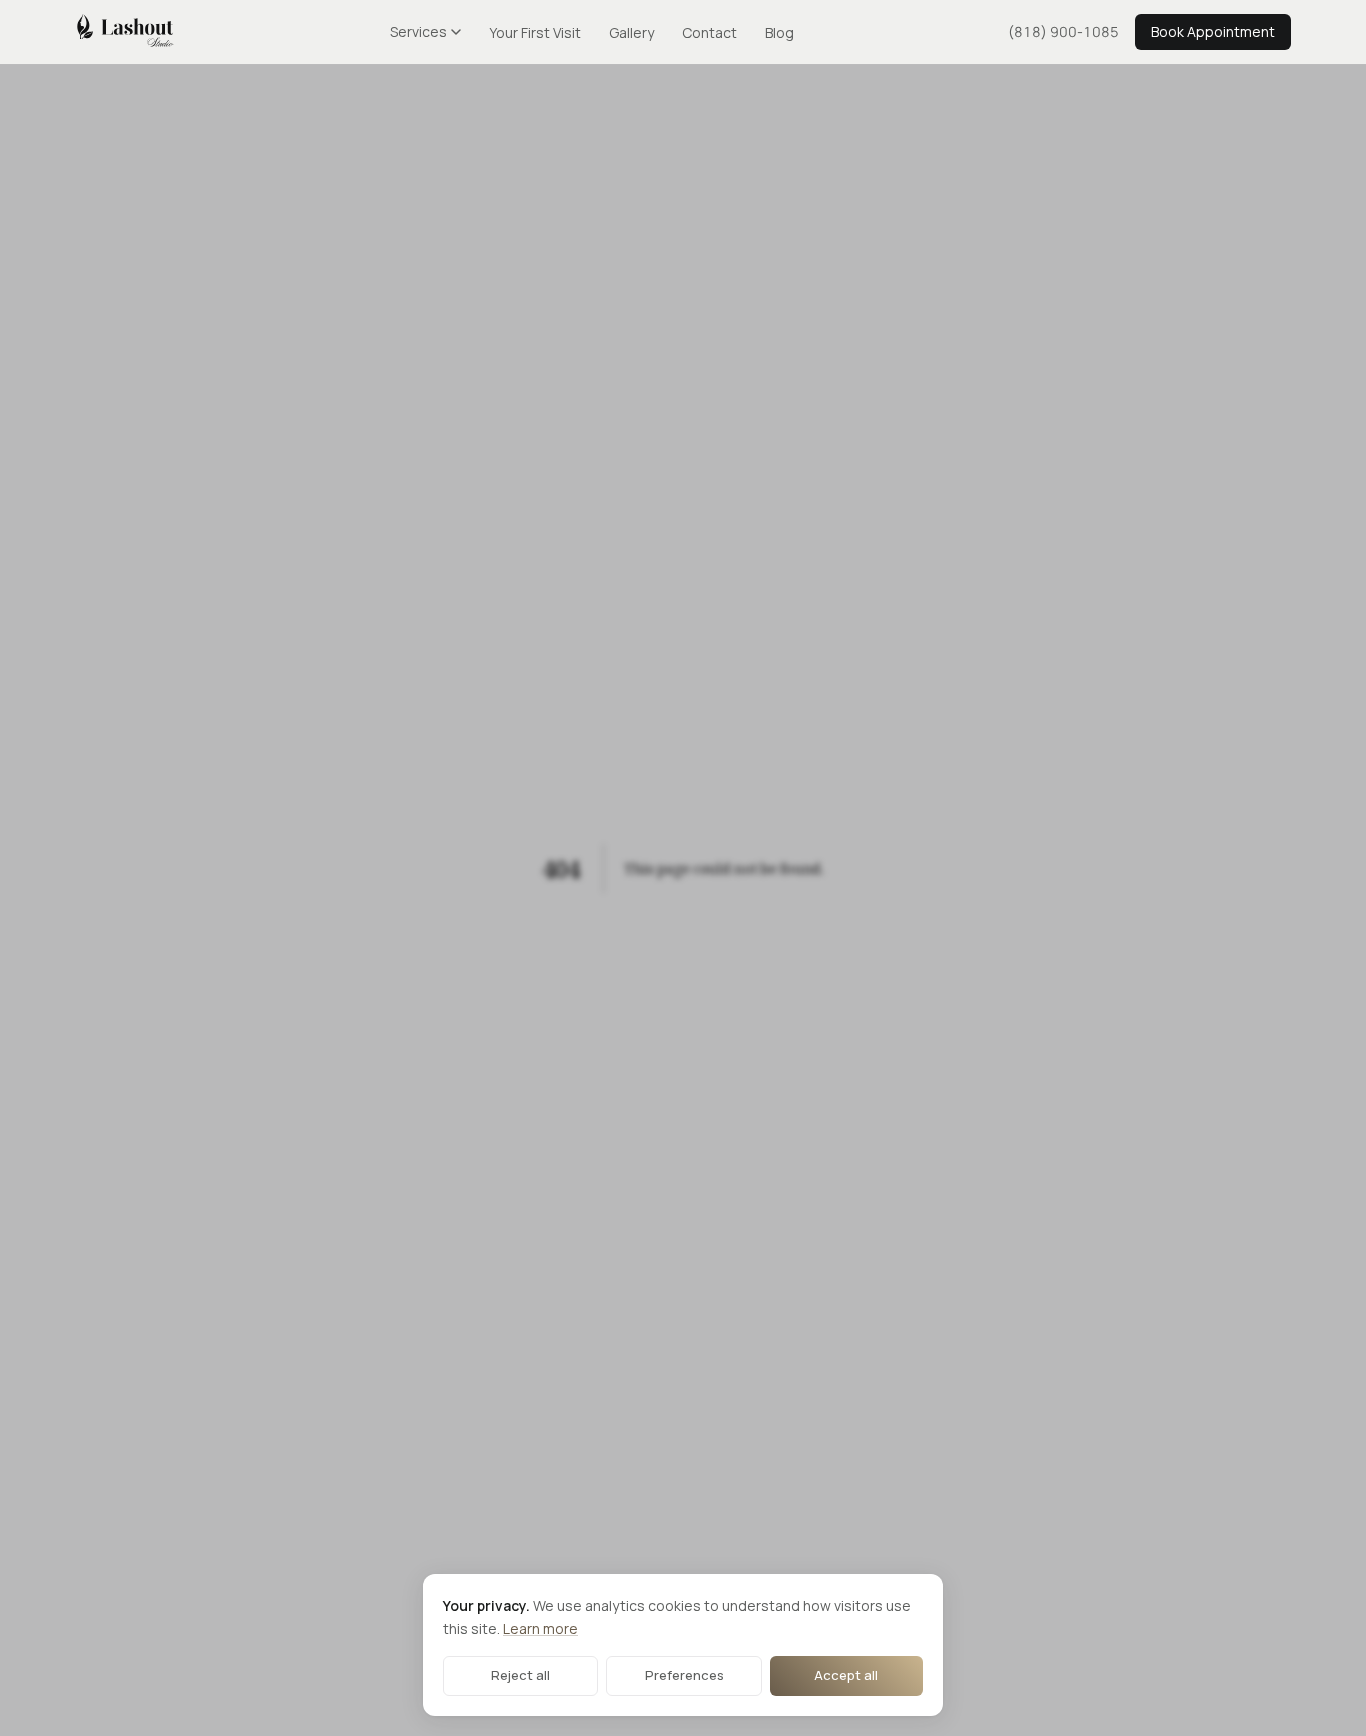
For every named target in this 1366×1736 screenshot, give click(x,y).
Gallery (631, 32)
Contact (709, 32)
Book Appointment (1213, 31)
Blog (779, 32)
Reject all (520, 1675)
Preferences (684, 1675)
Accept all (846, 1675)
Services (418, 31)
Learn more (540, 1628)
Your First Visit (535, 32)
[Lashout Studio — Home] (125, 32)
